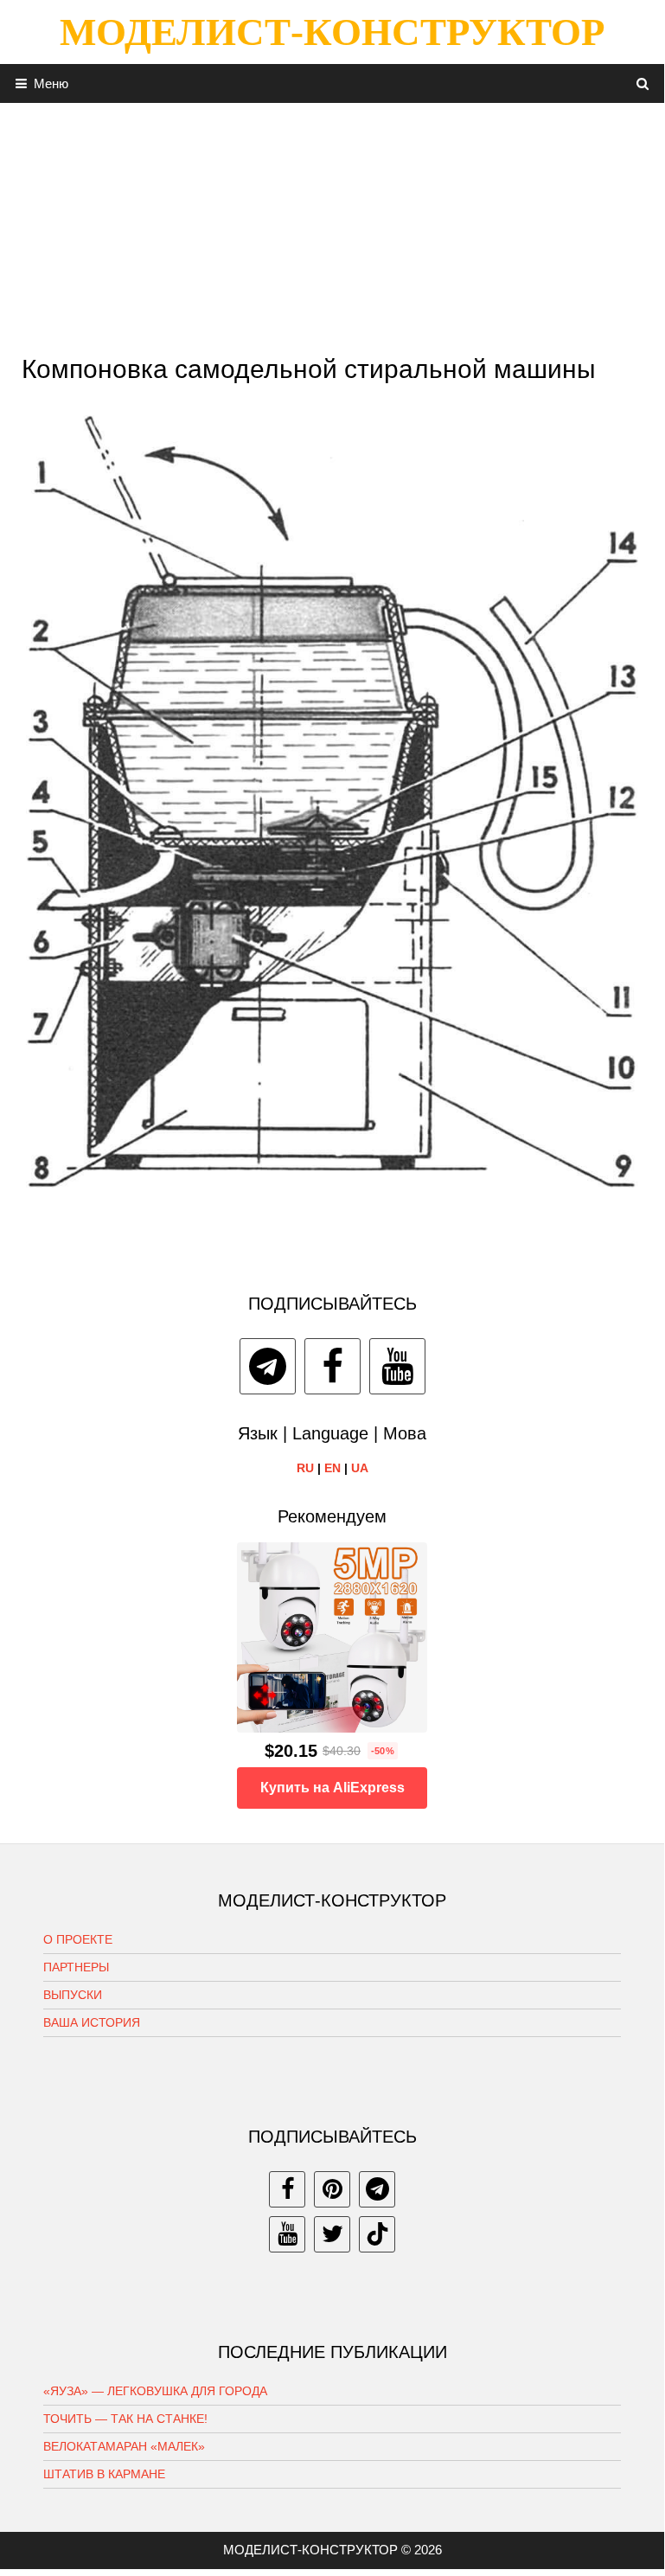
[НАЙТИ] (643, 83)
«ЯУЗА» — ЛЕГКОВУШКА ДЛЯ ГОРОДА (155, 2391)
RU (305, 1468)
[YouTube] (397, 1366)
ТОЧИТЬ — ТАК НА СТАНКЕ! (125, 2419)
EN (332, 1468)
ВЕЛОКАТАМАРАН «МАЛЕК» (124, 2446)
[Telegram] (268, 1366)
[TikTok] (377, 2234)
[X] (332, 2234)
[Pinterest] (332, 2189)
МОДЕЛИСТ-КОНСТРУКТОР (332, 32)
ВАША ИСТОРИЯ (92, 2022)
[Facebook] (332, 1366)
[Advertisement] (332, 224)
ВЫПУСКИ (73, 1995)
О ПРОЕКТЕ (78, 1939)
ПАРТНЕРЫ (76, 1967)
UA (360, 1468)
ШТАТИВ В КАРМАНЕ (104, 2474)
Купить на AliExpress (332, 1788)
